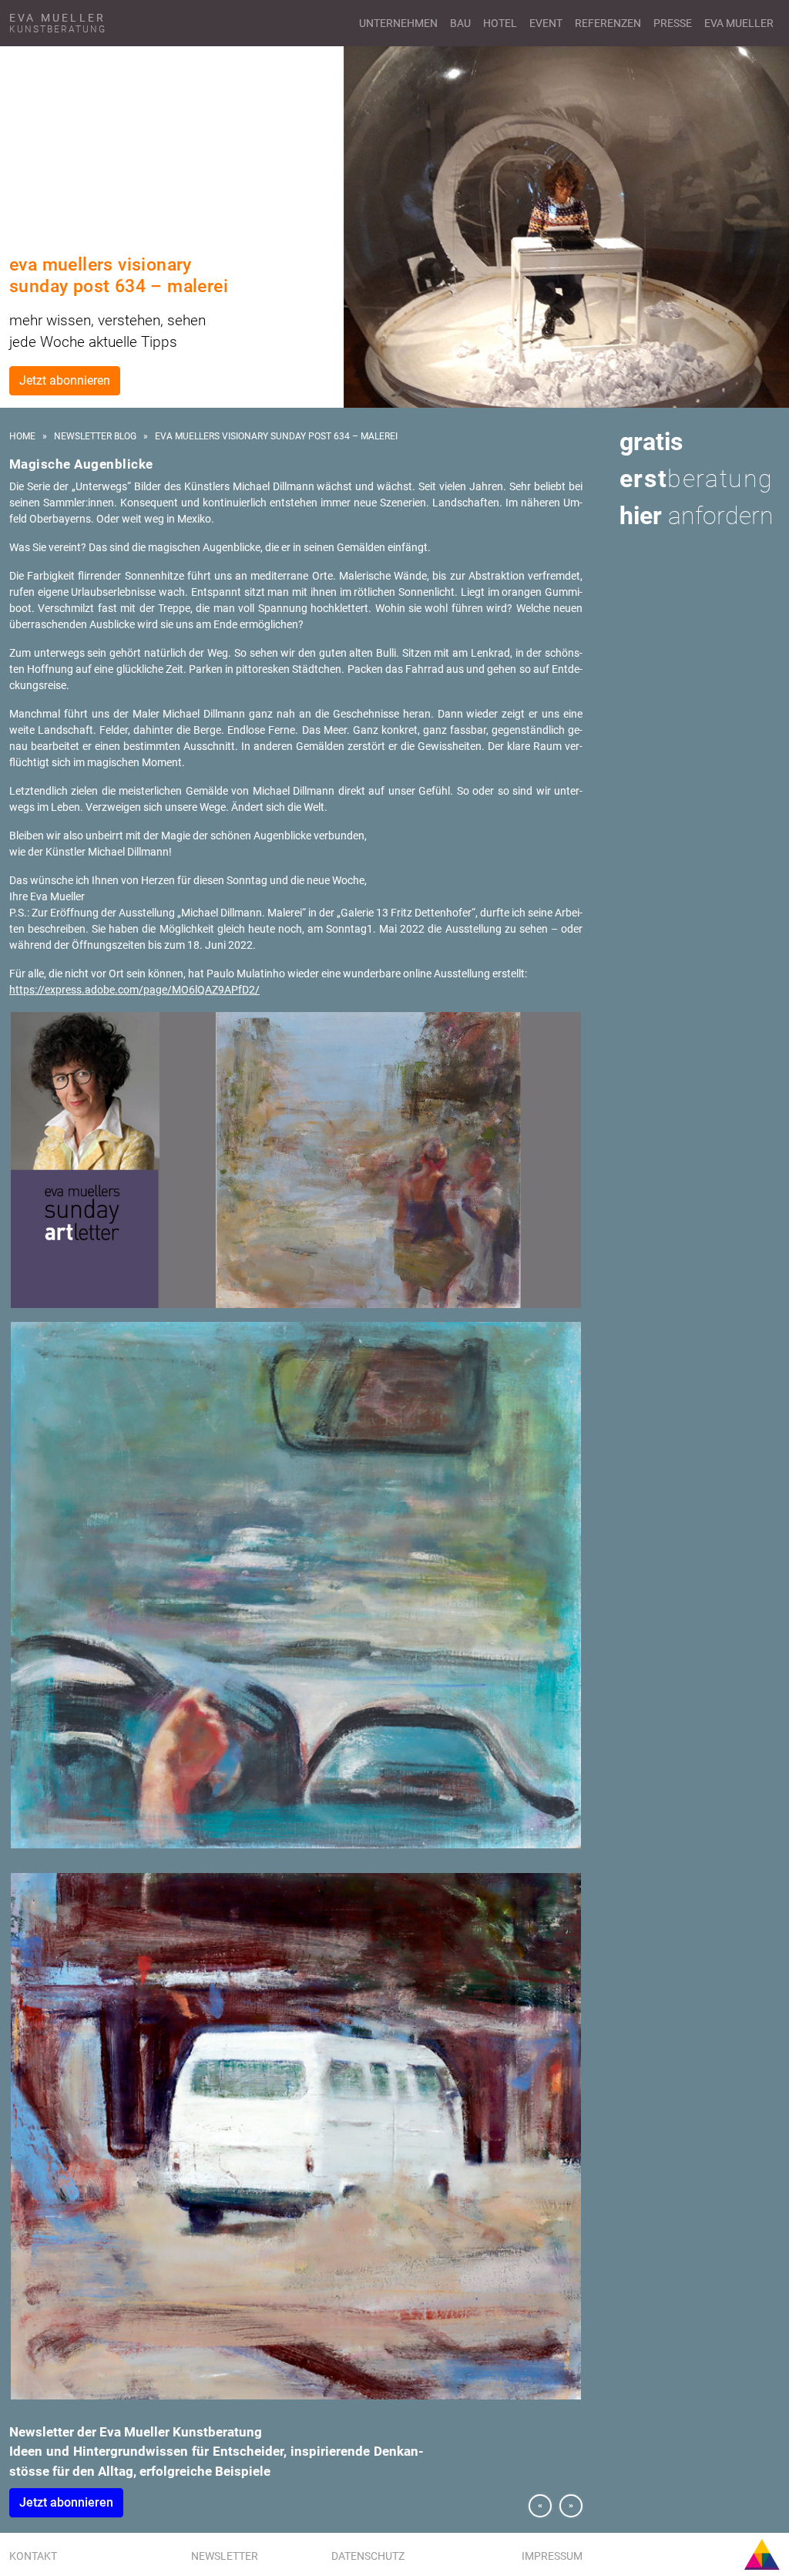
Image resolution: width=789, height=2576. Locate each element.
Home (22, 436)
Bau (460, 23)
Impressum (552, 2556)
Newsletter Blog (95, 436)
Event (546, 23)
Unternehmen (398, 23)
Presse (673, 23)
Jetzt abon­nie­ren (66, 2502)
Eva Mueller (739, 23)
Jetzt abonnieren (65, 380)
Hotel (500, 23)
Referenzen (608, 23)
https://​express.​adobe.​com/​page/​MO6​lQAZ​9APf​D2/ (134, 990)
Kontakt (33, 2556)
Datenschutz (368, 2556)
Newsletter (225, 2556)
